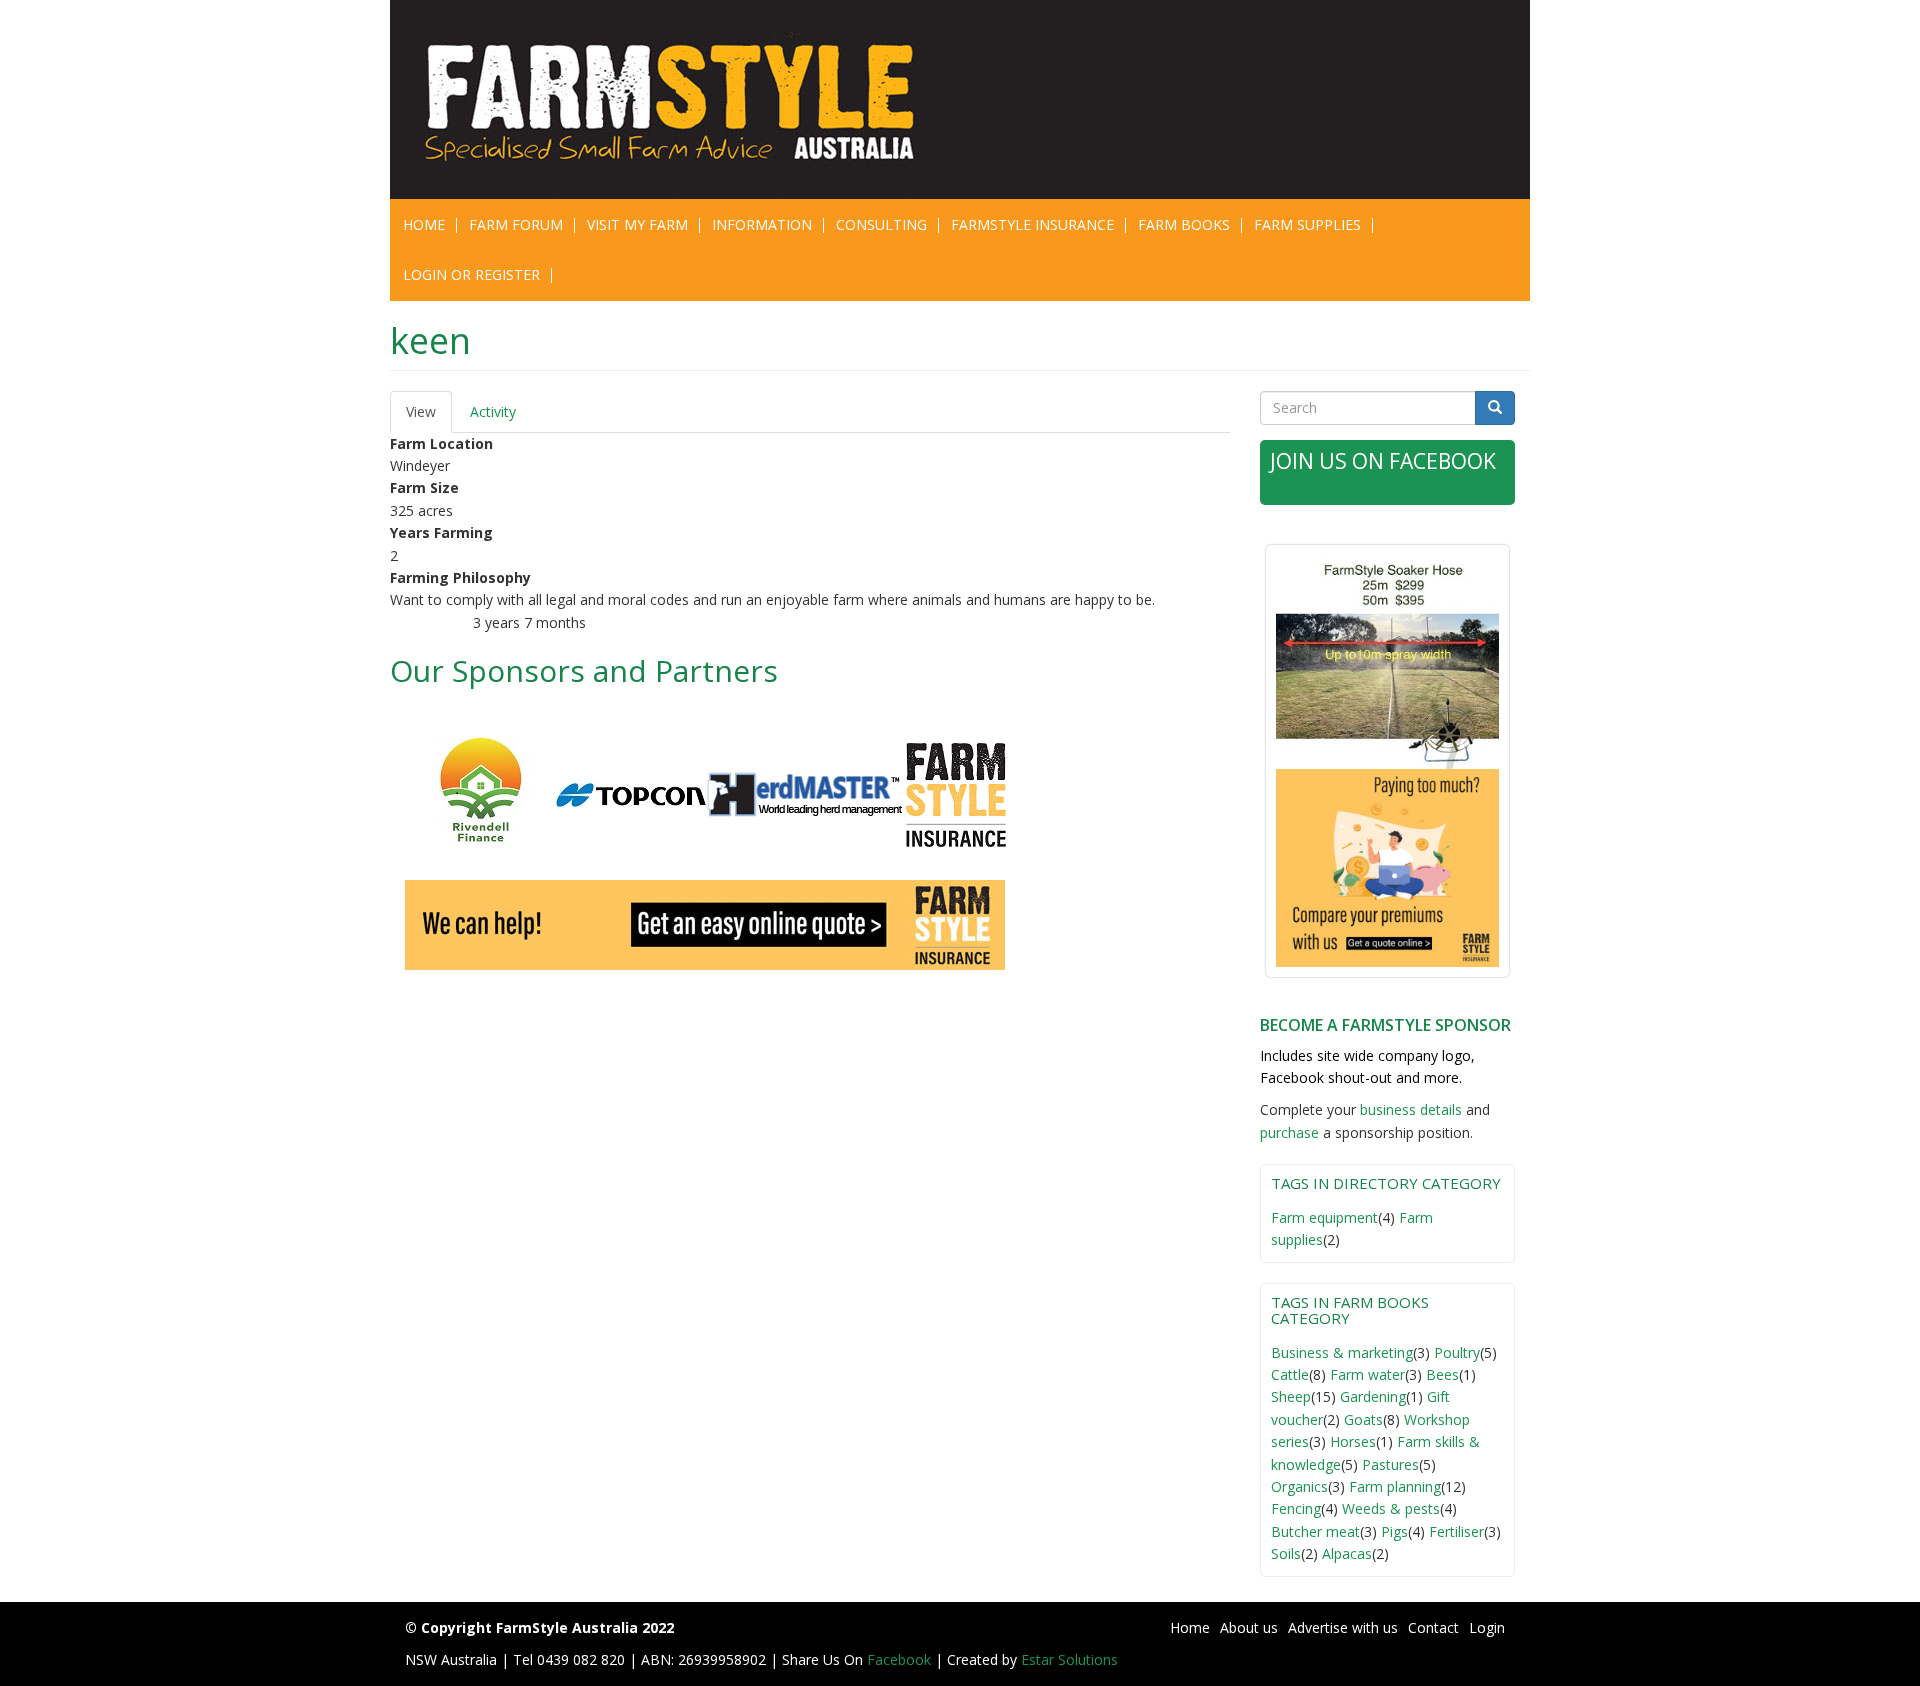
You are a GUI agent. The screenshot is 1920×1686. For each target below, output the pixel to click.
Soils (1286, 1553)
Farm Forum (516, 224)
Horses (1353, 1441)
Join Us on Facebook (1383, 461)
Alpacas (1347, 1553)
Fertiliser (1456, 1531)
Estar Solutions (1069, 1659)
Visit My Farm (637, 224)
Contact (1433, 1627)
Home (424, 224)
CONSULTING (881, 224)
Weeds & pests (1391, 1508)
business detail (1407, 1109)
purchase (1289, 1132)
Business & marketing (1342, 1352)
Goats (1363, 1419)
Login (1487, 1627)
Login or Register (471, 274)
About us (1249, 1627)
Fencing (1296, 1508)
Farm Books (1184, 224)
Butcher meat (1315, 1531)
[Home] (682, 99)
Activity (493, 411)
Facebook (901, 1659)
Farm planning (1395, 1486)
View (429, 417)
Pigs (1394, 1531)
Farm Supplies (1307, 224)
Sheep (1291, 1396)
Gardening (1373, 1396)
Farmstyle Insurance (1032, 224)
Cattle (1290, 1374)
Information (762, 224)
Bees (1442, 1374)
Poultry (1457, 1352)
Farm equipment (1324, 1217)
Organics (1299, 1486)
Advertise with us (1343, 1627)
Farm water (1367, 1374)
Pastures (1390, 1464)
